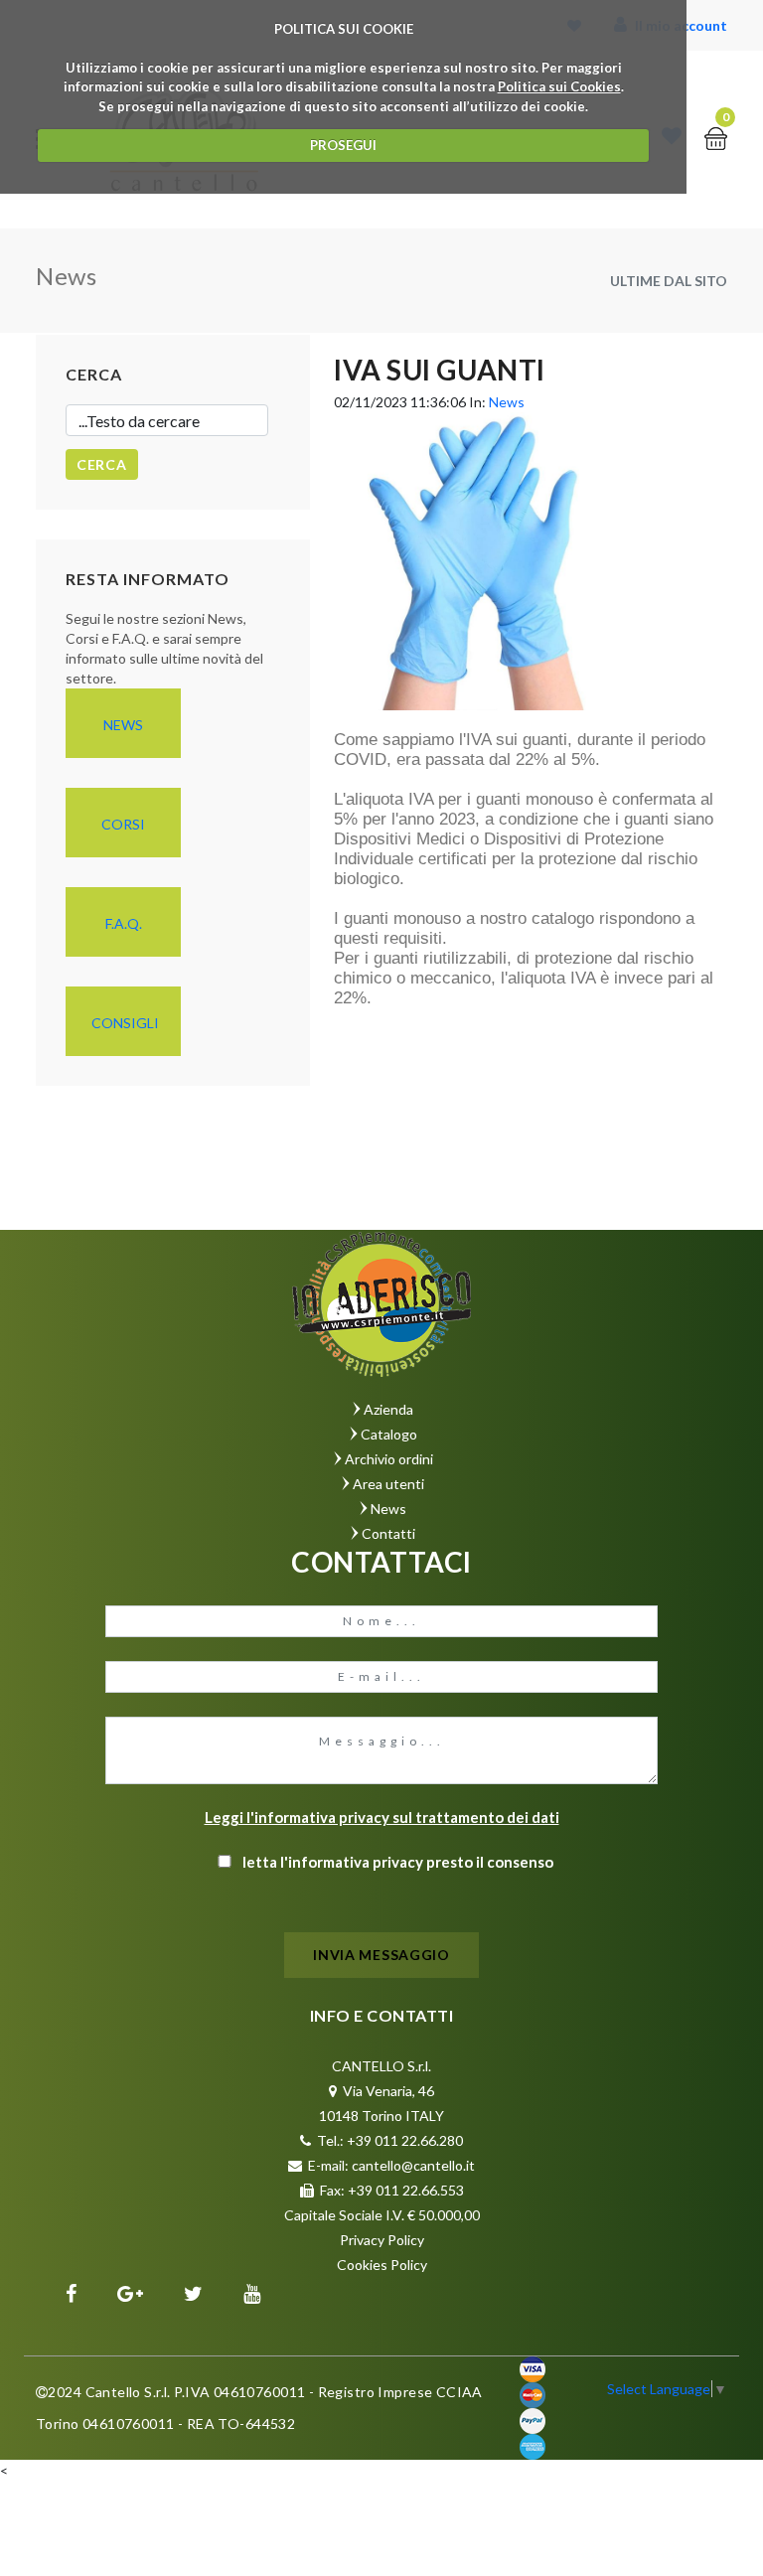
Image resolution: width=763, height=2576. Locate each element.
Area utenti (388, 1484)
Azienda (388, 1409)
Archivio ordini (389, 1459)
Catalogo (389, 1434)
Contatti (388, 1533)
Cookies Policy (382, 2265)
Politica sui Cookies (559, 86)
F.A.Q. (124, 923)
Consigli (125, 1023)
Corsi (123, 824)
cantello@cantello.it (413, 2165)
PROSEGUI (343, 145)
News (123, 725)
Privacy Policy (382, 2240)
